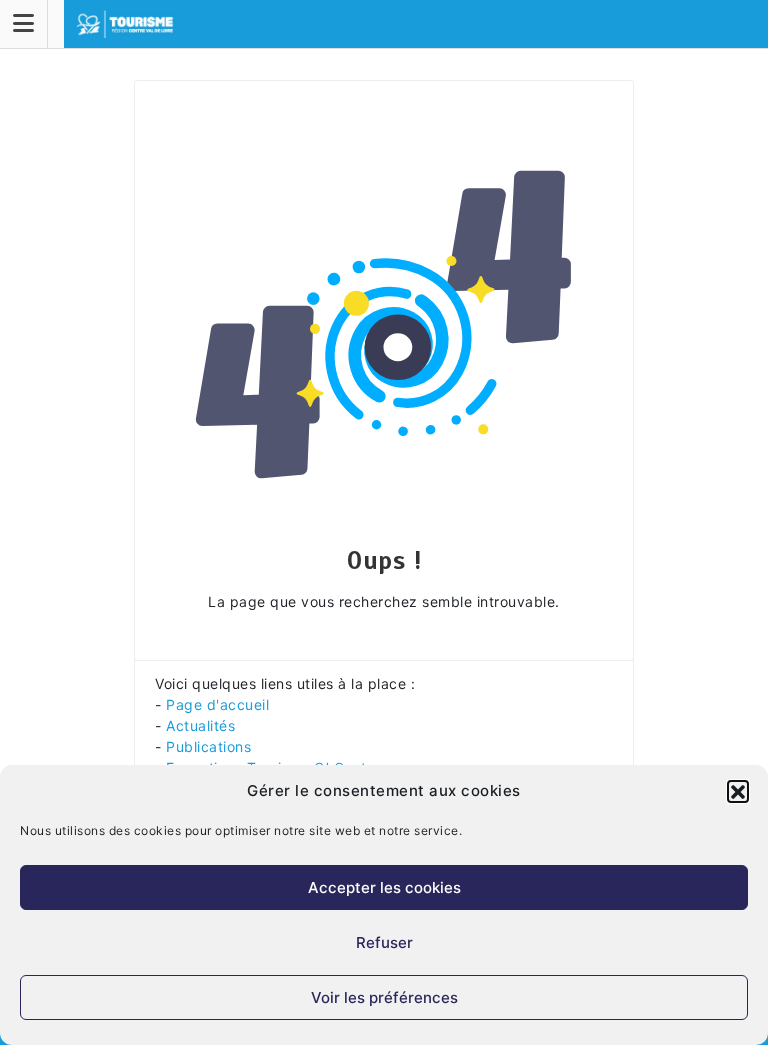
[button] (738, 791)
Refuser (384, 942)
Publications (208, 746)
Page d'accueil (217, 704)
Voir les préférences (384, 997)
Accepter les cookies (384, 887)
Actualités (200, 725)
